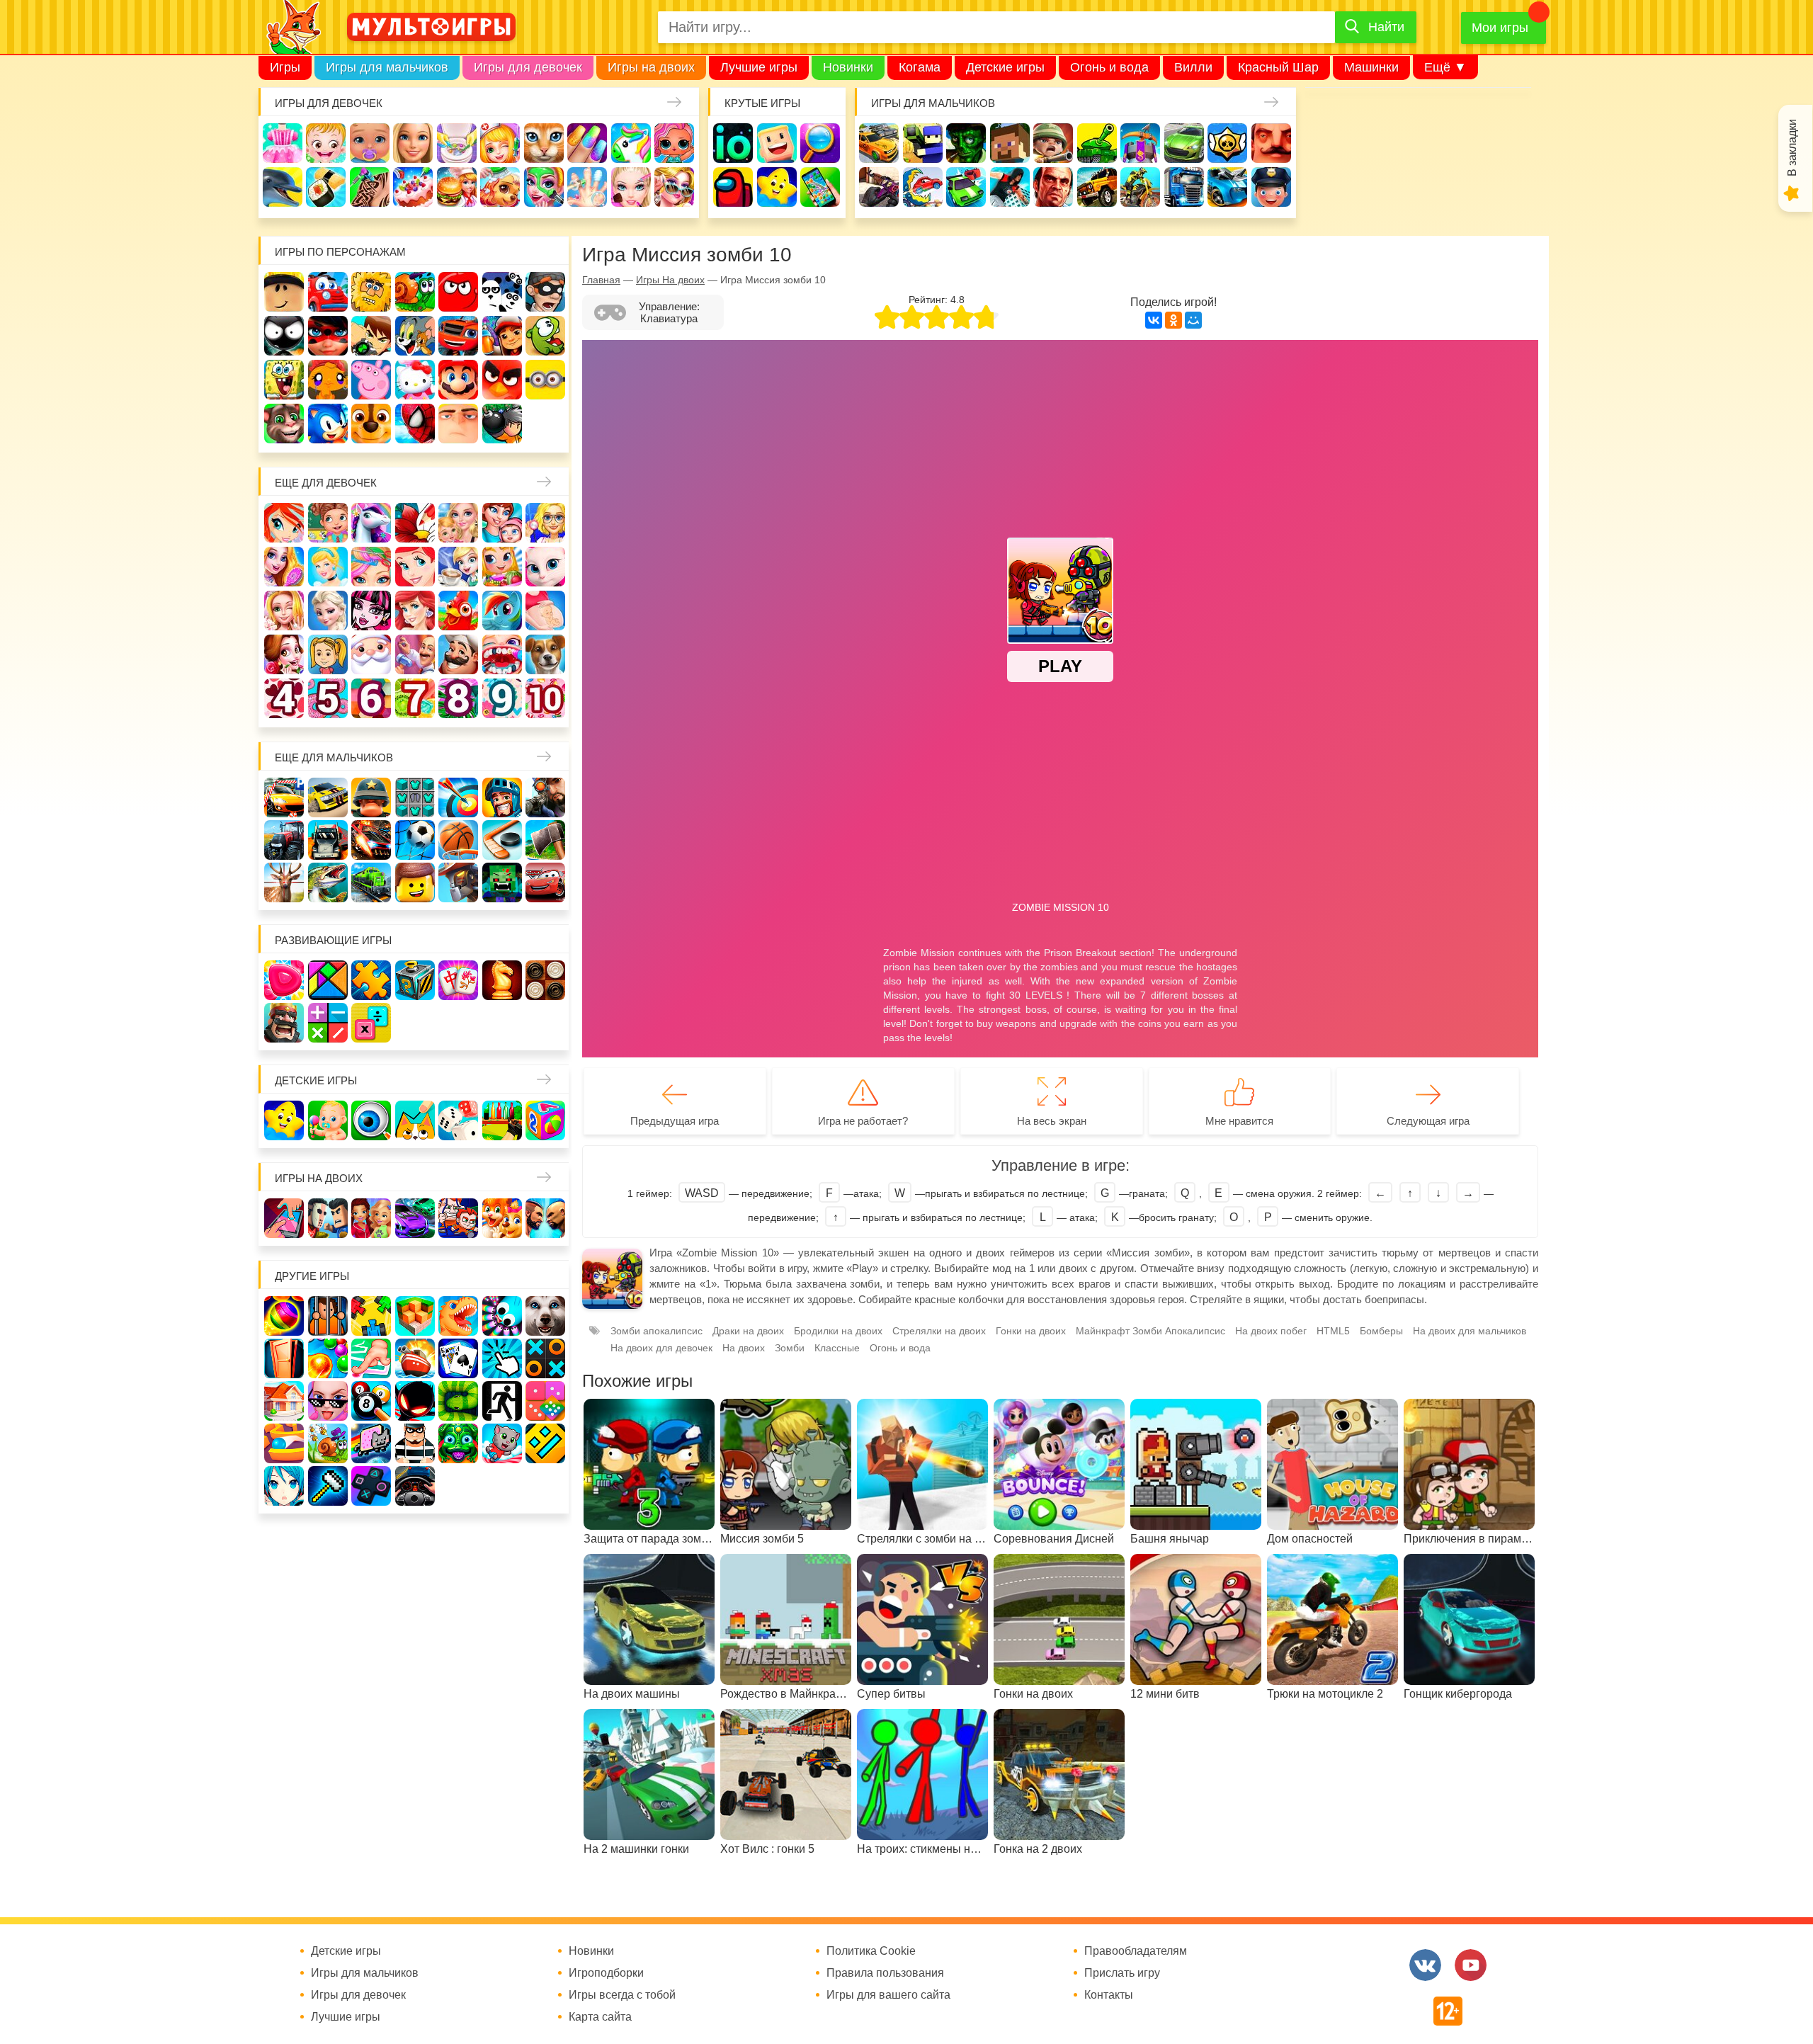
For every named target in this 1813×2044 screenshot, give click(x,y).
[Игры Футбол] (415, 840)
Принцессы (328, 567)
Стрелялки (923, 143)
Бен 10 (371, 336)
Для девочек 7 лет (415, 698)
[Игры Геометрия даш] (545, 1443)
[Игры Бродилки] (328, 1443)
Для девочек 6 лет (371, 698)
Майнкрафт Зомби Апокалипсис (1150, 1331)
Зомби (966, 143)
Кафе (458, 567)
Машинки (1371, 67)
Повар (458, 654)
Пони (502, 611)
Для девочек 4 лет (284, 698)
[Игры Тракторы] (284, 840)
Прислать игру (1122, 1973)
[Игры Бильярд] (371, 1401)
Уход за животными (500, 187)
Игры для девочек (528, 67)
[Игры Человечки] (415, 1401)
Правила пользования (885, 1973)
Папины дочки (328, 654)
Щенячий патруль (371, 424)
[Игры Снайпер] (545, 797)
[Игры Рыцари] (502, 797)
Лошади (371, 523)
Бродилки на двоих (838, 1331)
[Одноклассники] (1173, 320)
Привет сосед (1271, 143)
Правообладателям (1136, 1951)
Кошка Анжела (545, 567)
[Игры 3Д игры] (415, 1316)
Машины (1184, 143)
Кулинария (326, 187)
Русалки (415, 611)
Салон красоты (544, 187)
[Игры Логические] (328, 980)
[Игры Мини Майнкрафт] (328, 1486)
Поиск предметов (820, 143)
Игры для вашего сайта (888, 1995)
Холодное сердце (328, 611)
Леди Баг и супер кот (328, 336)
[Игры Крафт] (415, 797)
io (733, 143)
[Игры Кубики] (458, 1120)
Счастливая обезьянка (328, 380)
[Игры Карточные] (458, 1358)
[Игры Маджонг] (458, 980)
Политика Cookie (871, 1951)
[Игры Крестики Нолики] (545, 1358)
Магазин (502, 567)
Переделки (415, 654)
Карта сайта (600, 2017)
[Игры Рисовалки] (415, 1120)
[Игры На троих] (371, 1316)
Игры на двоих (651, 67)
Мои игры (1500, 28)
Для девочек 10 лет (545, 698)
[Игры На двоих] (284, 1218)
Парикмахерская (371, 567)
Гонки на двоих (1031, 1331)
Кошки (544, 143)
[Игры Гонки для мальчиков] (328, 797)
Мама (502, 523)
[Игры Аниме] (284, 1486)
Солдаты (1053, 143)
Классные (837, 1348)
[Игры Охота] (284, 882)
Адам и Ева (371, 292)
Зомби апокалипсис (657, 1331)
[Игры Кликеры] (502, 1358)
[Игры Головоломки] (415, 980)
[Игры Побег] (328, 1316)
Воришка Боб (545, 292)
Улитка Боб (415, 292)
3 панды (502, 292)
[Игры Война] (371, 797)
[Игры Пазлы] (371, 980)
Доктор (500, 143)
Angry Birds (502, 380)
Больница (545, 523)
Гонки (879, 143)
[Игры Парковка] (284, 797)
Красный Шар (1278, 67)
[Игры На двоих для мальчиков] (328, 1218)
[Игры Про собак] (545, 1316)
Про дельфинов (283, 187)
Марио (458, 380)
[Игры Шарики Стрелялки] (284, 1316)
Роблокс (284, 292)
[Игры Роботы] (458, 882)
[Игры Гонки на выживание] (371, 840)
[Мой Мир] (1193, 320)
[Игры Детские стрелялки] (502, 1120)
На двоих (744, 1348)
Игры (285, 67)
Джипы (1097, 187)
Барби (413, 143)
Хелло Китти (415, 380)
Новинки (848, 67)
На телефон (820, 187)
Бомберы (502, 424)
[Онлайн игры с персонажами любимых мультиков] (431, 27)
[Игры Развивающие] (545, 1120)
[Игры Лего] (415, 882)
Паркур (1010, 187)
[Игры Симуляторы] (415, 1486)
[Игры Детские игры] (284, 1120)
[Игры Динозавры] (458, 1316)
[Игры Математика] (328, 1023)
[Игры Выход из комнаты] (502, 1401)
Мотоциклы (1140, 187)
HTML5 (1333, 1331)
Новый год (371, 654)
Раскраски (415, 523)
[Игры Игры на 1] (371, 1358)
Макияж (631, 187)
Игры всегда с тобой (622, 1995)
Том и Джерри (415, 336)
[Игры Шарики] (328, 1358)
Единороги (631, 143)
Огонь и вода (1109, 67)
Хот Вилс (1227, 187)
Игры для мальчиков (387, 67)
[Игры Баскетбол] (458, 840)
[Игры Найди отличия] (371, 1120)
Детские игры (1005, 67)
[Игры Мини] (545, 1401)
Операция (587, 187)
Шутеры (879, 187)
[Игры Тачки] (545, 882)
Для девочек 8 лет (458, 698)
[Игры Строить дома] (284, 1401)
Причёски (284, 567)
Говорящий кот (284, 424)
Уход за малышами (370, 143)
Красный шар (458, 292)
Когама (920, 67)
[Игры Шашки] (545, 980)
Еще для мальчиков (334, 757)
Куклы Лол (674, 143)
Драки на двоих (748, 1331)
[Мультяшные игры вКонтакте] (1425, 1965)
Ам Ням (545, 336)
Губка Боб (284, 380)
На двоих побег (1271, 1331)
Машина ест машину (923, 187)
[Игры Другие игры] (371, 1486)
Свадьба (284, 611)
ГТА (1053, 187)
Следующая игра (1428, 1121)
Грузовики (1184, 187)
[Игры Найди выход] (284, 1358)
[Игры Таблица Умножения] (371, 1023)
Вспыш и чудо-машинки (458, 336)
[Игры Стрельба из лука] (458, 797)
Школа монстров (371, 611)
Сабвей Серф (502, 336)
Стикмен (284, 336)
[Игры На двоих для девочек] (371, 1218)
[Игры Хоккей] (502, 840)
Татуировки (370, 187)
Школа (328, 523)
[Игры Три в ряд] (284, 980)
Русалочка (415, 567)
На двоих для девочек (661, 1348)
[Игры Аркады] (371, 1443)
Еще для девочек (326, 483)
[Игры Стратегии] (284, 1023)
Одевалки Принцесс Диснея (284, 654)
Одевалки (283, 143)
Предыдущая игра (675, 1121)
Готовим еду (457, 187)
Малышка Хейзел (326, 143)
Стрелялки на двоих (939, 1331)
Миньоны (545, 380)
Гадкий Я (458, 424)
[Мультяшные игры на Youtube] (1471, 1965)
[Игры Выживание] (545, 840)
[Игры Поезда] (371, 882)
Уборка (457, 143)
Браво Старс (1227, 143)
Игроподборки (606, 1973)
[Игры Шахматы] (502, 980)
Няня (458, 523)
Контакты (1109, 1995)
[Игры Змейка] (458, 1401)
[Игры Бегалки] (502, 1443)
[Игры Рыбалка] (328, 882)
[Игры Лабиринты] (284, 1443)
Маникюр (587, 143)
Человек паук (415, 424)
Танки (1097, 143)
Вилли (1193, 67)
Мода (674, 187)
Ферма (458, 611)
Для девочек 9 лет (502, 698)
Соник (328, 424)
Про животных (545, 654)
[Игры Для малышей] (328, 1120)
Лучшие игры (759, 67)
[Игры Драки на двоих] (545, 1218)
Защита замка (1140, 143)
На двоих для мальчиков (1470, 1331)
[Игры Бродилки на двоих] (502, 1218)
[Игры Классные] (328, 1401)
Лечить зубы (502, 654)
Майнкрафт (1010, 143)
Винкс (284, 523)
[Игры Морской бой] (415, 1358)
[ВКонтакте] (1154, 320)
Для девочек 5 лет (328, 698)
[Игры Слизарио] (502, 1316)
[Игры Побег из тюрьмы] (415, 1443)
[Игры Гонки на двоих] (415, 1218)
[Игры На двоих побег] (458, 1218)
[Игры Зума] (458, 1443)
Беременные (545, 611)
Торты (413, 187)
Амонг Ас (733, 187)
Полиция (1271, 187)
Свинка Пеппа (371, 380)
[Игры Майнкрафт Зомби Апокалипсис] (502, 882)
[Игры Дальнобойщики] (328, 840)
